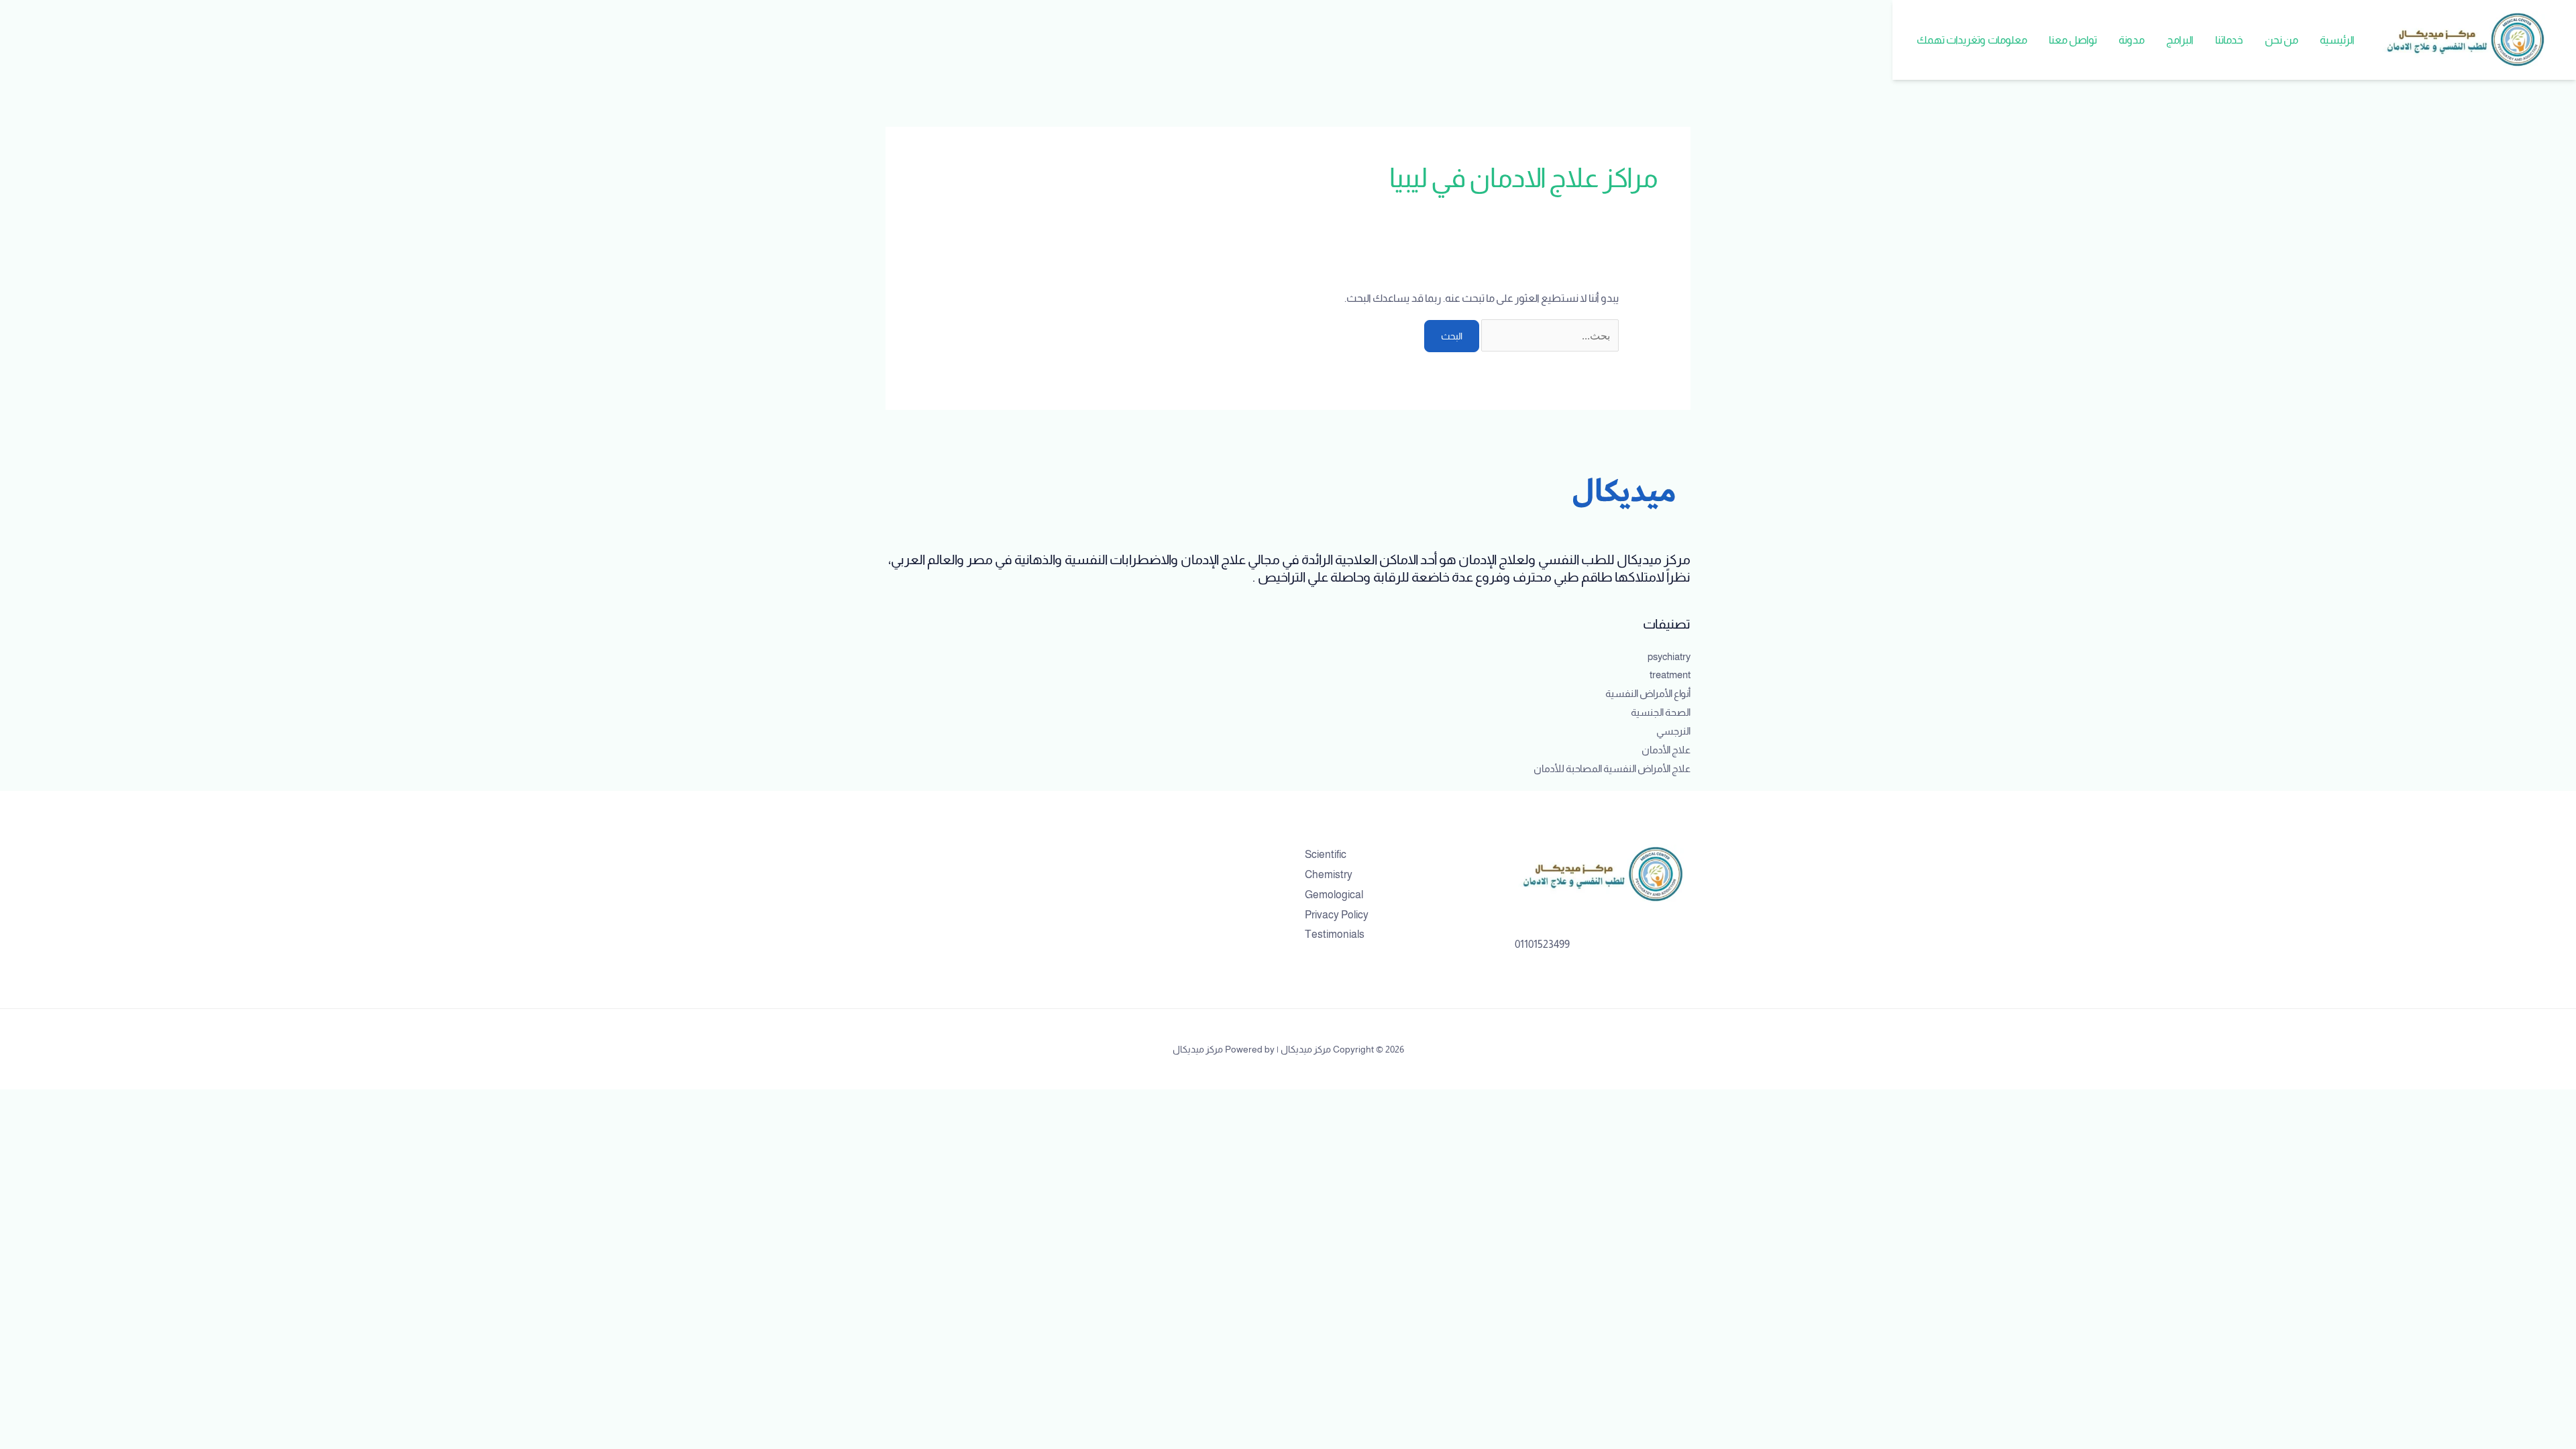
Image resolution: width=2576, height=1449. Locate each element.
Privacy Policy (1337, 915)
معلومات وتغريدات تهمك (1972, 40)
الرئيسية (2337, 40)
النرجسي (1673, 731)
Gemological (1334, 895)
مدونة (2132, 40)
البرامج (2180, 40)
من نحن (2282, 40)
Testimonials (1335, 934)
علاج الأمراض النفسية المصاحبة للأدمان (1612, 768)
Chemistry (1329, 874)
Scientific (1326, 854)
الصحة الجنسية (1661, 712)
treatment (1670, 675)
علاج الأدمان (1666, 750)
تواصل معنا (2073, 40)
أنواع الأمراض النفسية (1648, 693)
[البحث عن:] (1549, 336)
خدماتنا (2229, 40)
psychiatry (1669, 656)
